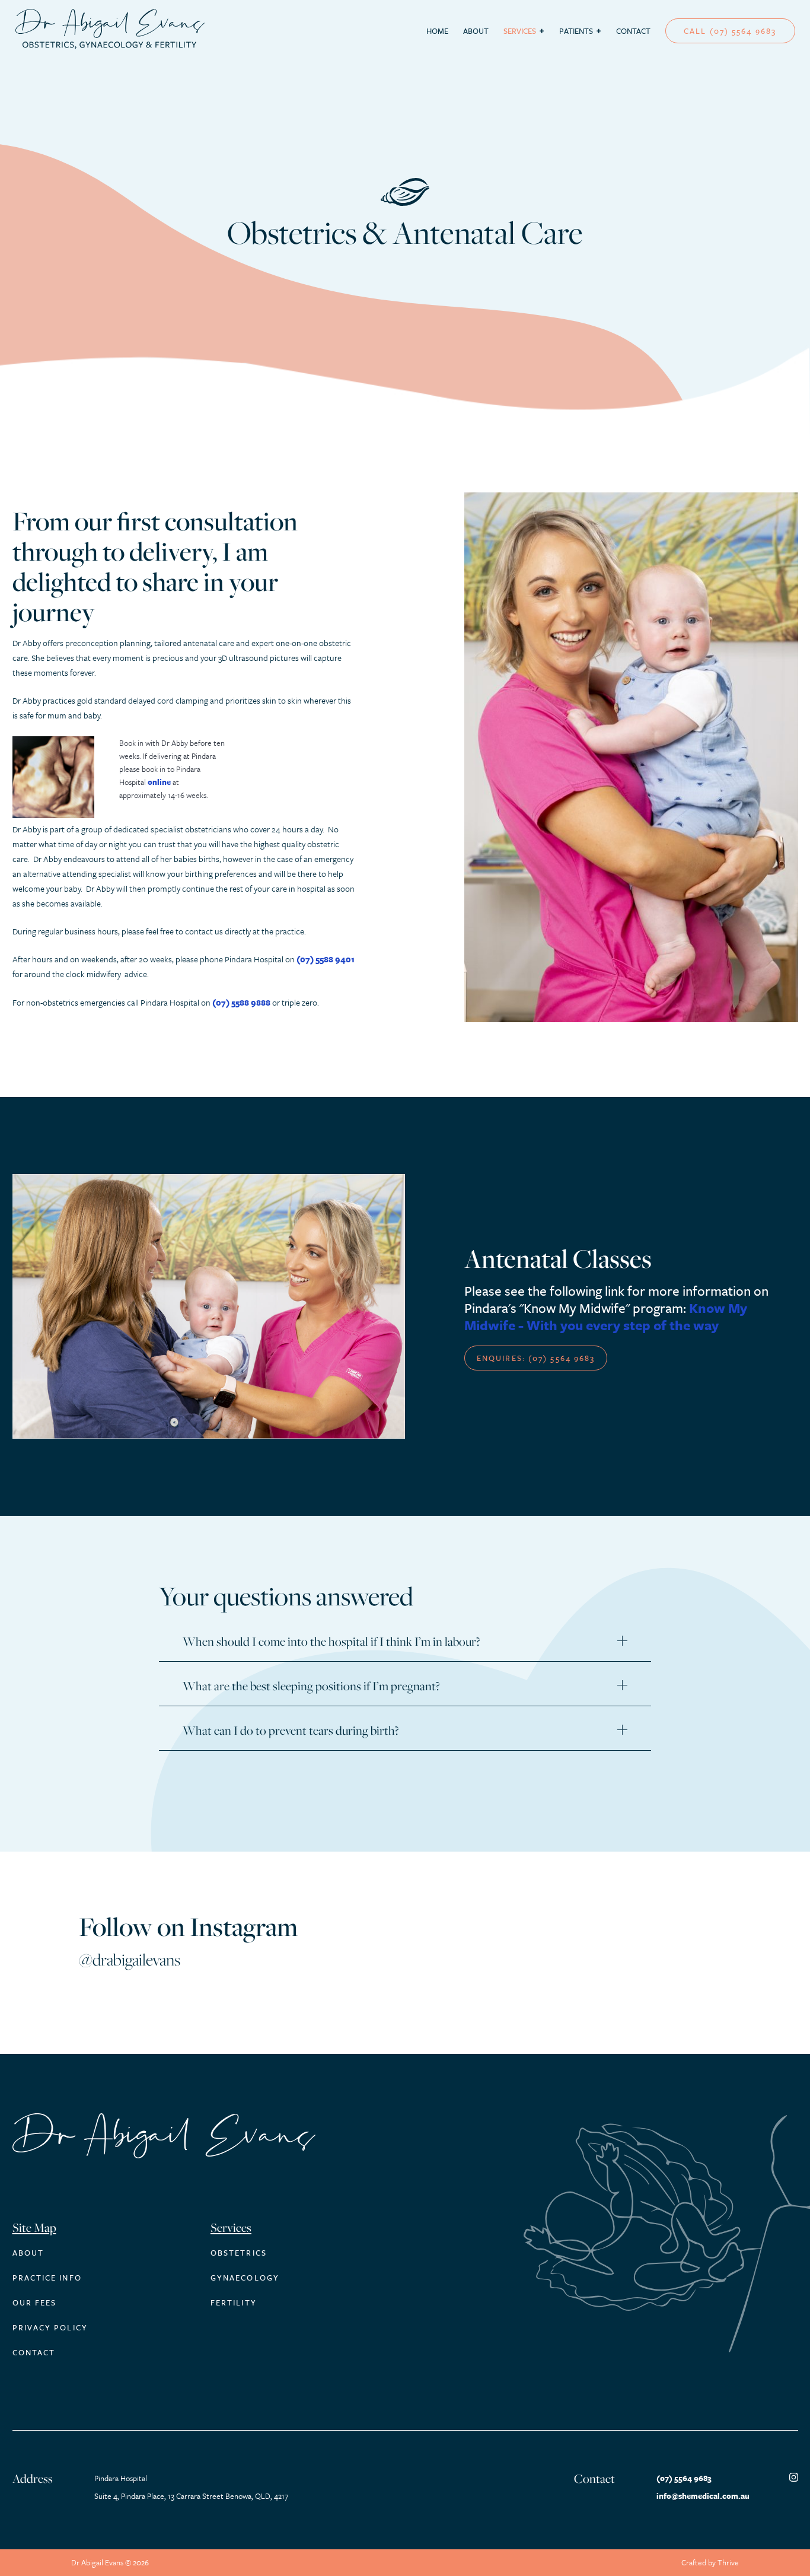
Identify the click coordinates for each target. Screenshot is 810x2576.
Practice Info (47, 2278)
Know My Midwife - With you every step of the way (606, 1316)
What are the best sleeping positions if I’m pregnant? (311, 1686)
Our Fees (35, 2303)
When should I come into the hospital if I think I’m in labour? (331, 1642)
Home (437, 31)
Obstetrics (239, 2253)
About (476, 31)
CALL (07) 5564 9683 (730, 31)
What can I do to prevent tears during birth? (291, 1731)
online (159, 782)
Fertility (234, 2303)
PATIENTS (576, 31)
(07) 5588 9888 (241, 1002)
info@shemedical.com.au (703, 2496)
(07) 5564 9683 (684, 2478)
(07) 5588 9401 (326, 959)
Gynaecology (245, 2278)
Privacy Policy (50, 2327)
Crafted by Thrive (710, 2562)
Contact (633, 31)
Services (520, 31)
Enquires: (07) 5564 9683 (536, 1358)
